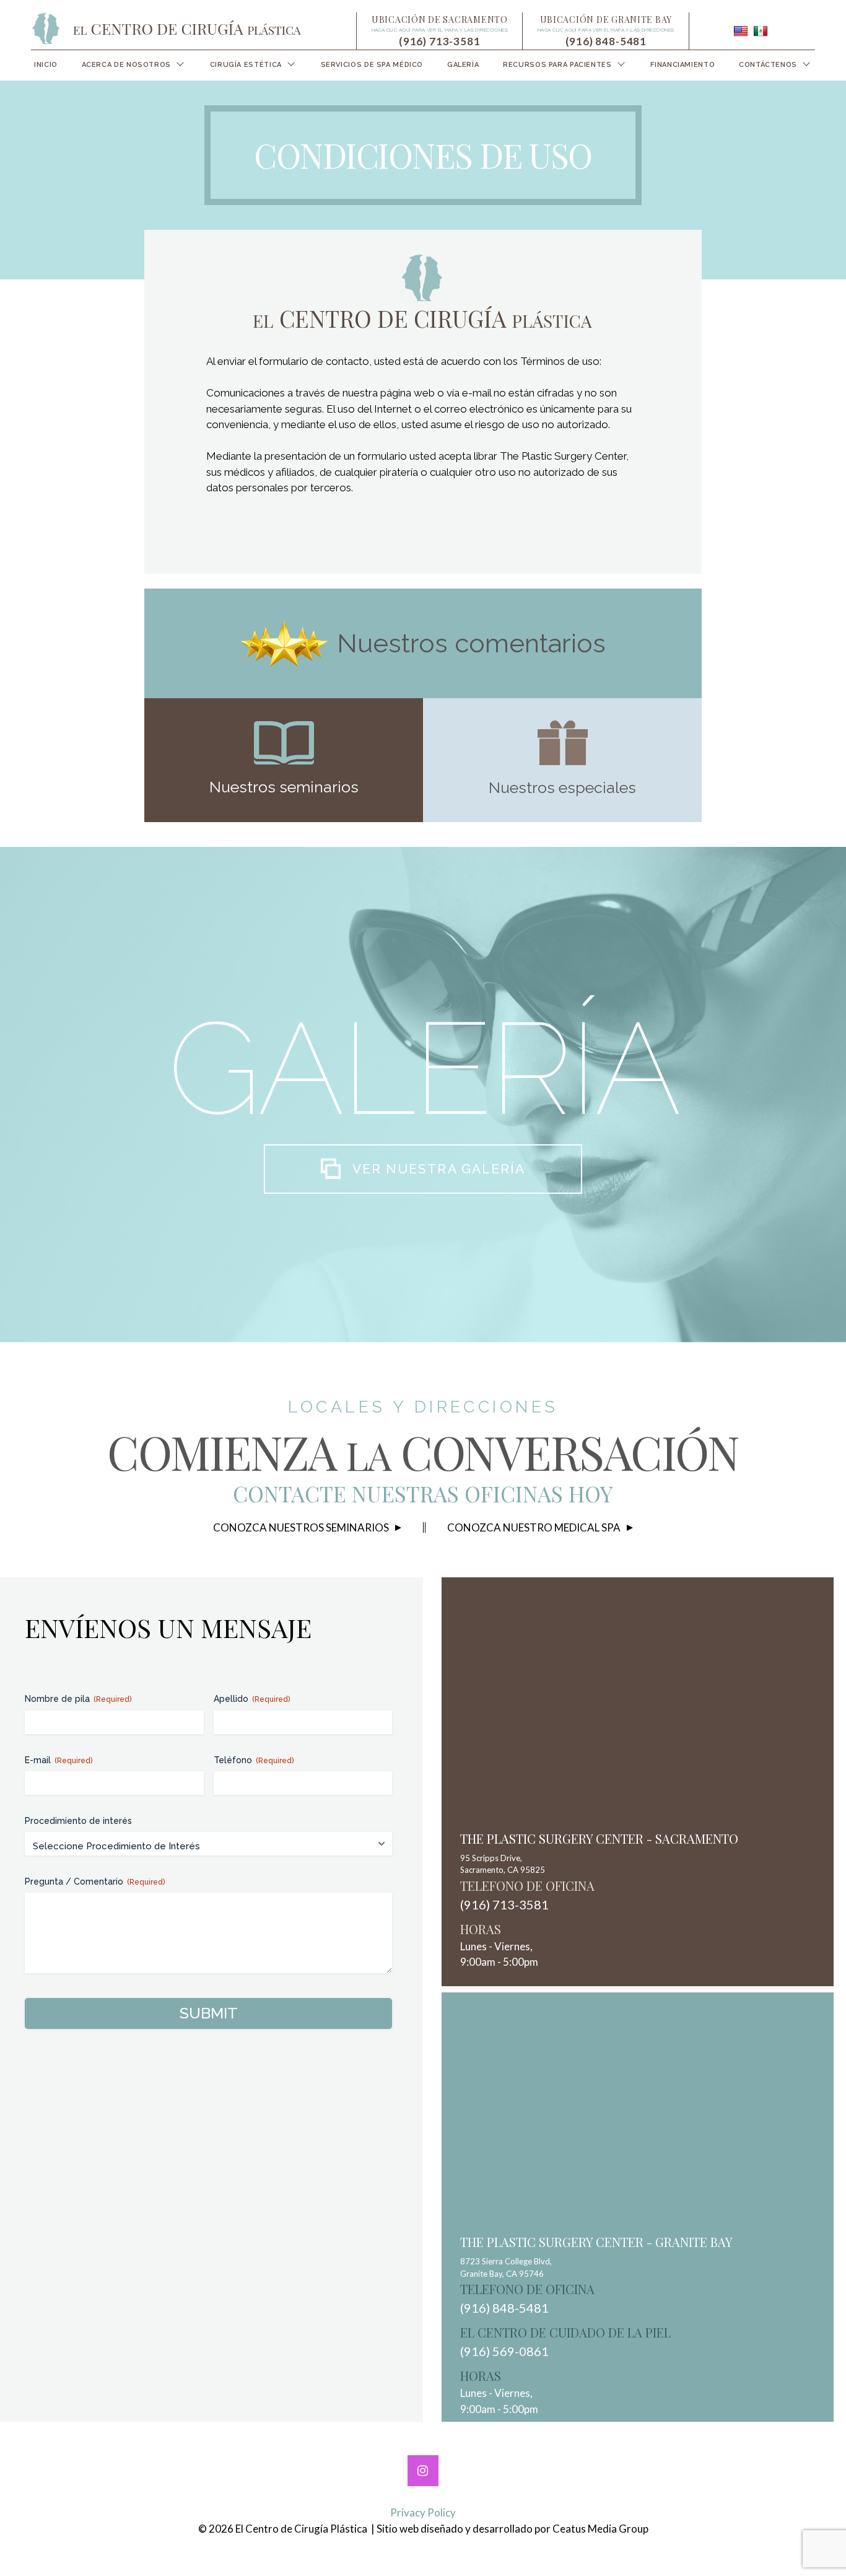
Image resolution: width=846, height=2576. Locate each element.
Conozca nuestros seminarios (301, 1527)
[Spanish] (761, 31)
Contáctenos (768, 65)
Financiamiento (682, 65)
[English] (741, 31)
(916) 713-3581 (440, 41)
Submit (209, 2013)
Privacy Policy (423, 2512)
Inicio (46, 65)
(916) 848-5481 (606, 41)
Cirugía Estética (246, 65)
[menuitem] (46, 65)
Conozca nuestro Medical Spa (534, 1527)
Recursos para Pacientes (557, 65)
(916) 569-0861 (504, 2351)
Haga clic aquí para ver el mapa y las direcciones (440, 30)
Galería (463, 65)
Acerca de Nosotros (126, 65)
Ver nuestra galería (439, 1169)
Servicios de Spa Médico (372, 65)
